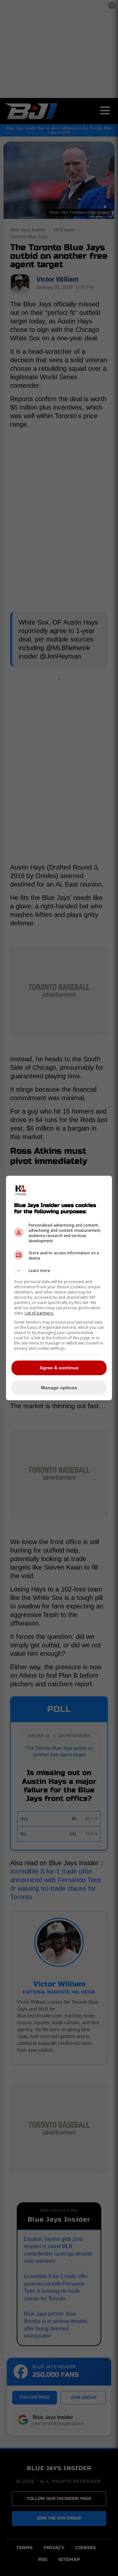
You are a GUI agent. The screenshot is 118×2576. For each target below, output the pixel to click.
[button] (59, 1271)
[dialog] (59, 1288)
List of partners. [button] (39, 1313)
